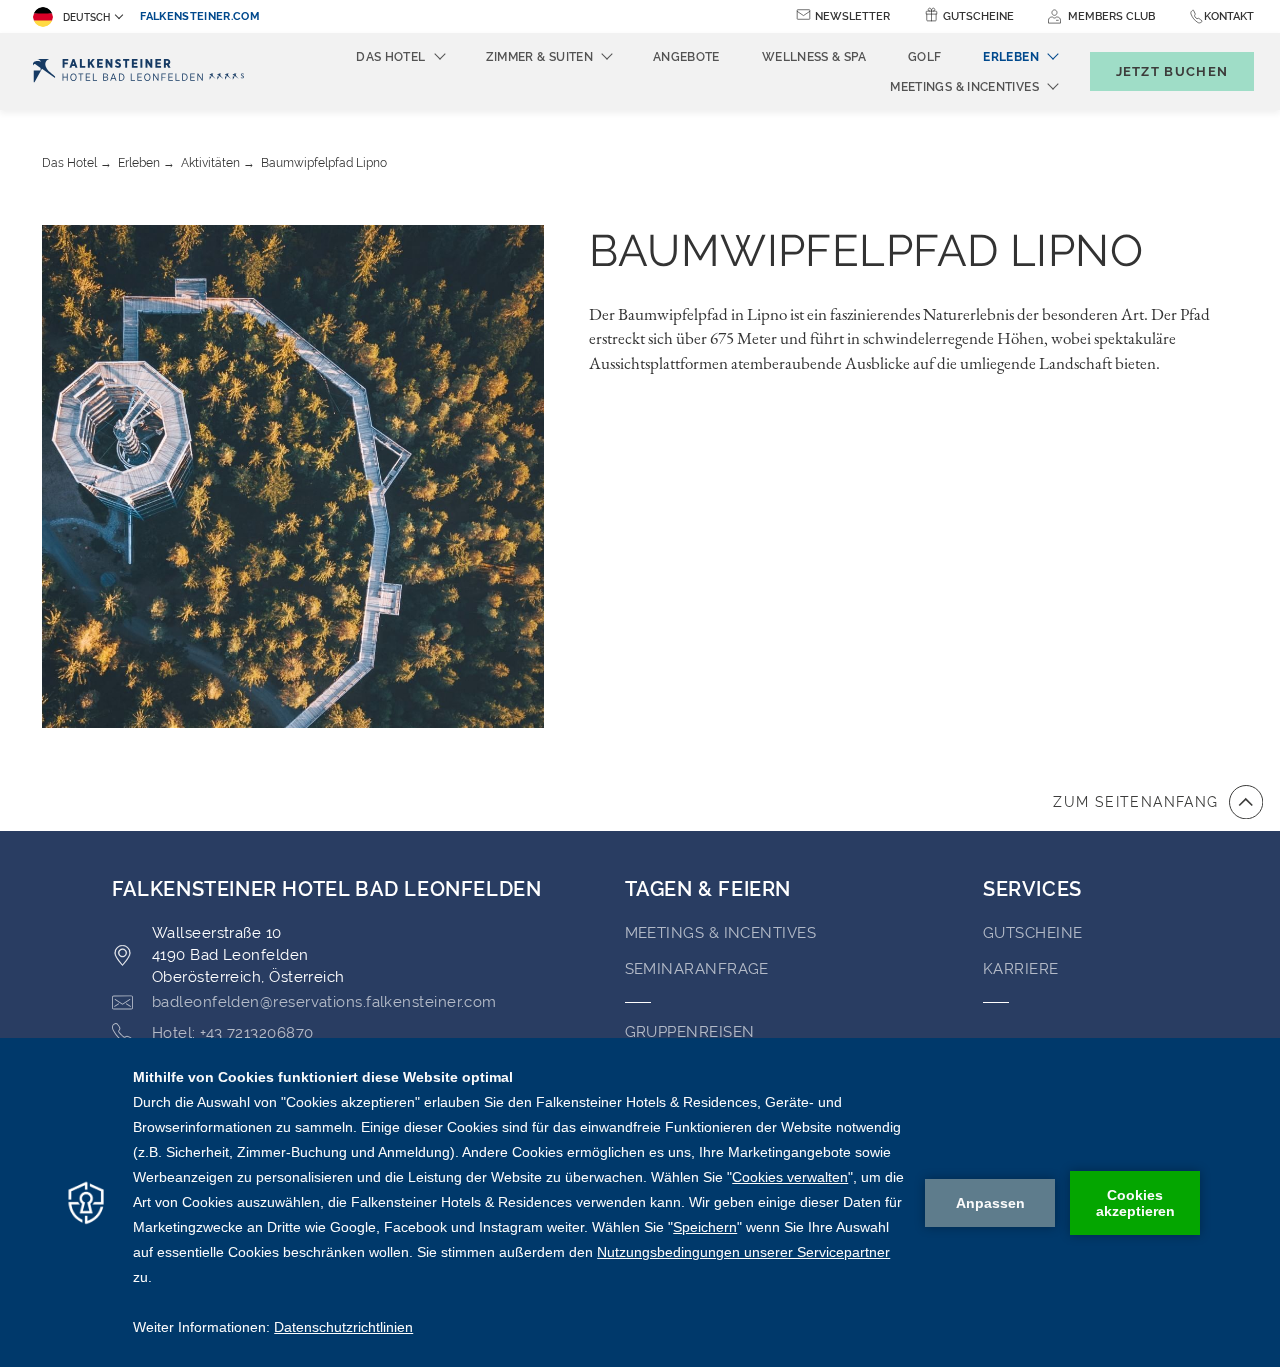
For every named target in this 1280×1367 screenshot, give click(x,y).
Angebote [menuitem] (686, 57)
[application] (640, 1202)
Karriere (1021, 969)
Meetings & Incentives (720, 933)
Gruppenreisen (690, 1032)
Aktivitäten (210, 163)
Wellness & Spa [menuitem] (814, 57)
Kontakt (1229, 16)
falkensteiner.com (200, 16)
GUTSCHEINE (1033, 933)
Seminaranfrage (697, 969)
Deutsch (86, 17)
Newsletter (852, 16)
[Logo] (138, 71)
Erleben (139, 163)
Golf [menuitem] (924, 57)
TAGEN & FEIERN (708, 889)
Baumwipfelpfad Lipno (324, 163)
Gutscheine (978, 16)
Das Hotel (69, 163)
